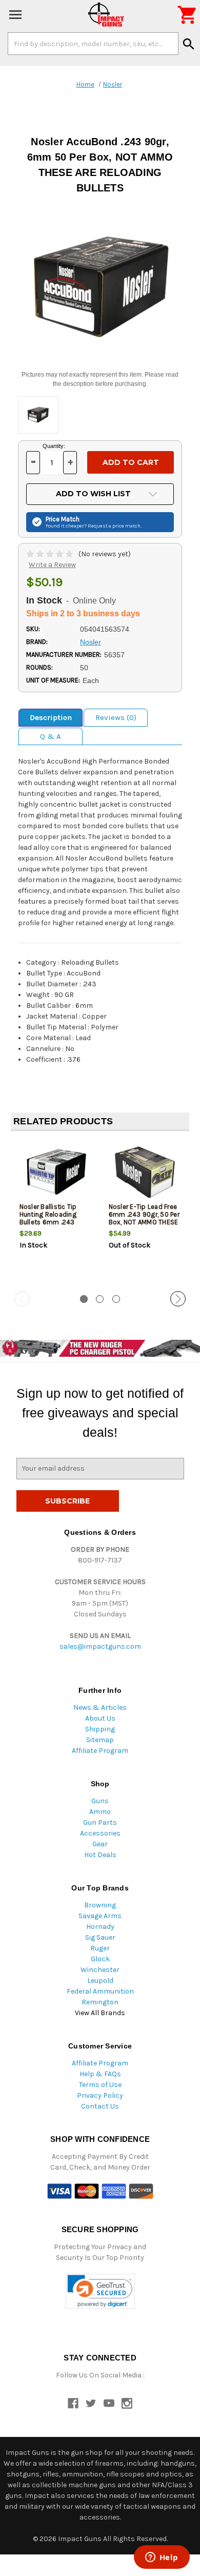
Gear (100, 1844)
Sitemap (100, 1740)
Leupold (100, 1980)
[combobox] (93, 44)
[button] (100, 2291)
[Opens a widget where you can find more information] (162, 2558)
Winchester (100, 1970)
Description (51, 717)
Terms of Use (100, 2085)
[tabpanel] (55, 1212)
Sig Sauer (100, 1937)
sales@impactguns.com (100, 1646)
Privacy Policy (100, 2095)
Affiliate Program (100, 1751)
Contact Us (100, 2106)
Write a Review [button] (52, 565)
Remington (100, 2002)
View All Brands (100, 2013)
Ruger (100, 1948)
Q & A (51, 736)
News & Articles (100, 1707)
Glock (100, 1959)
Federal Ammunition (100, 1991)
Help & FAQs (100, 2074)
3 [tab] (116, 1299)
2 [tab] (100, 1299)
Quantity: (54, 446)
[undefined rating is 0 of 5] (51, 554)
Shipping (100, 1729)
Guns (100, 1801)
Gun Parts (100, 1822)
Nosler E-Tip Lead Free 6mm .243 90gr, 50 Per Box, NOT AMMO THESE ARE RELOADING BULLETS (144, 1222)
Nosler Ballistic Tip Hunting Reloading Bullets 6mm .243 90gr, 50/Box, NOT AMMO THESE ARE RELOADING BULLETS (51, 1226)
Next (178, 1299)
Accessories (100, 1833)
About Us (100, 1718)
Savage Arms (100, 1916)
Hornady (100, 1927)
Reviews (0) (116, 717)
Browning (100, 1905)
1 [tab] (84, 1299)
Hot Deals (100, 1855)
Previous (22, 1299)
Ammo (100, 1812)
